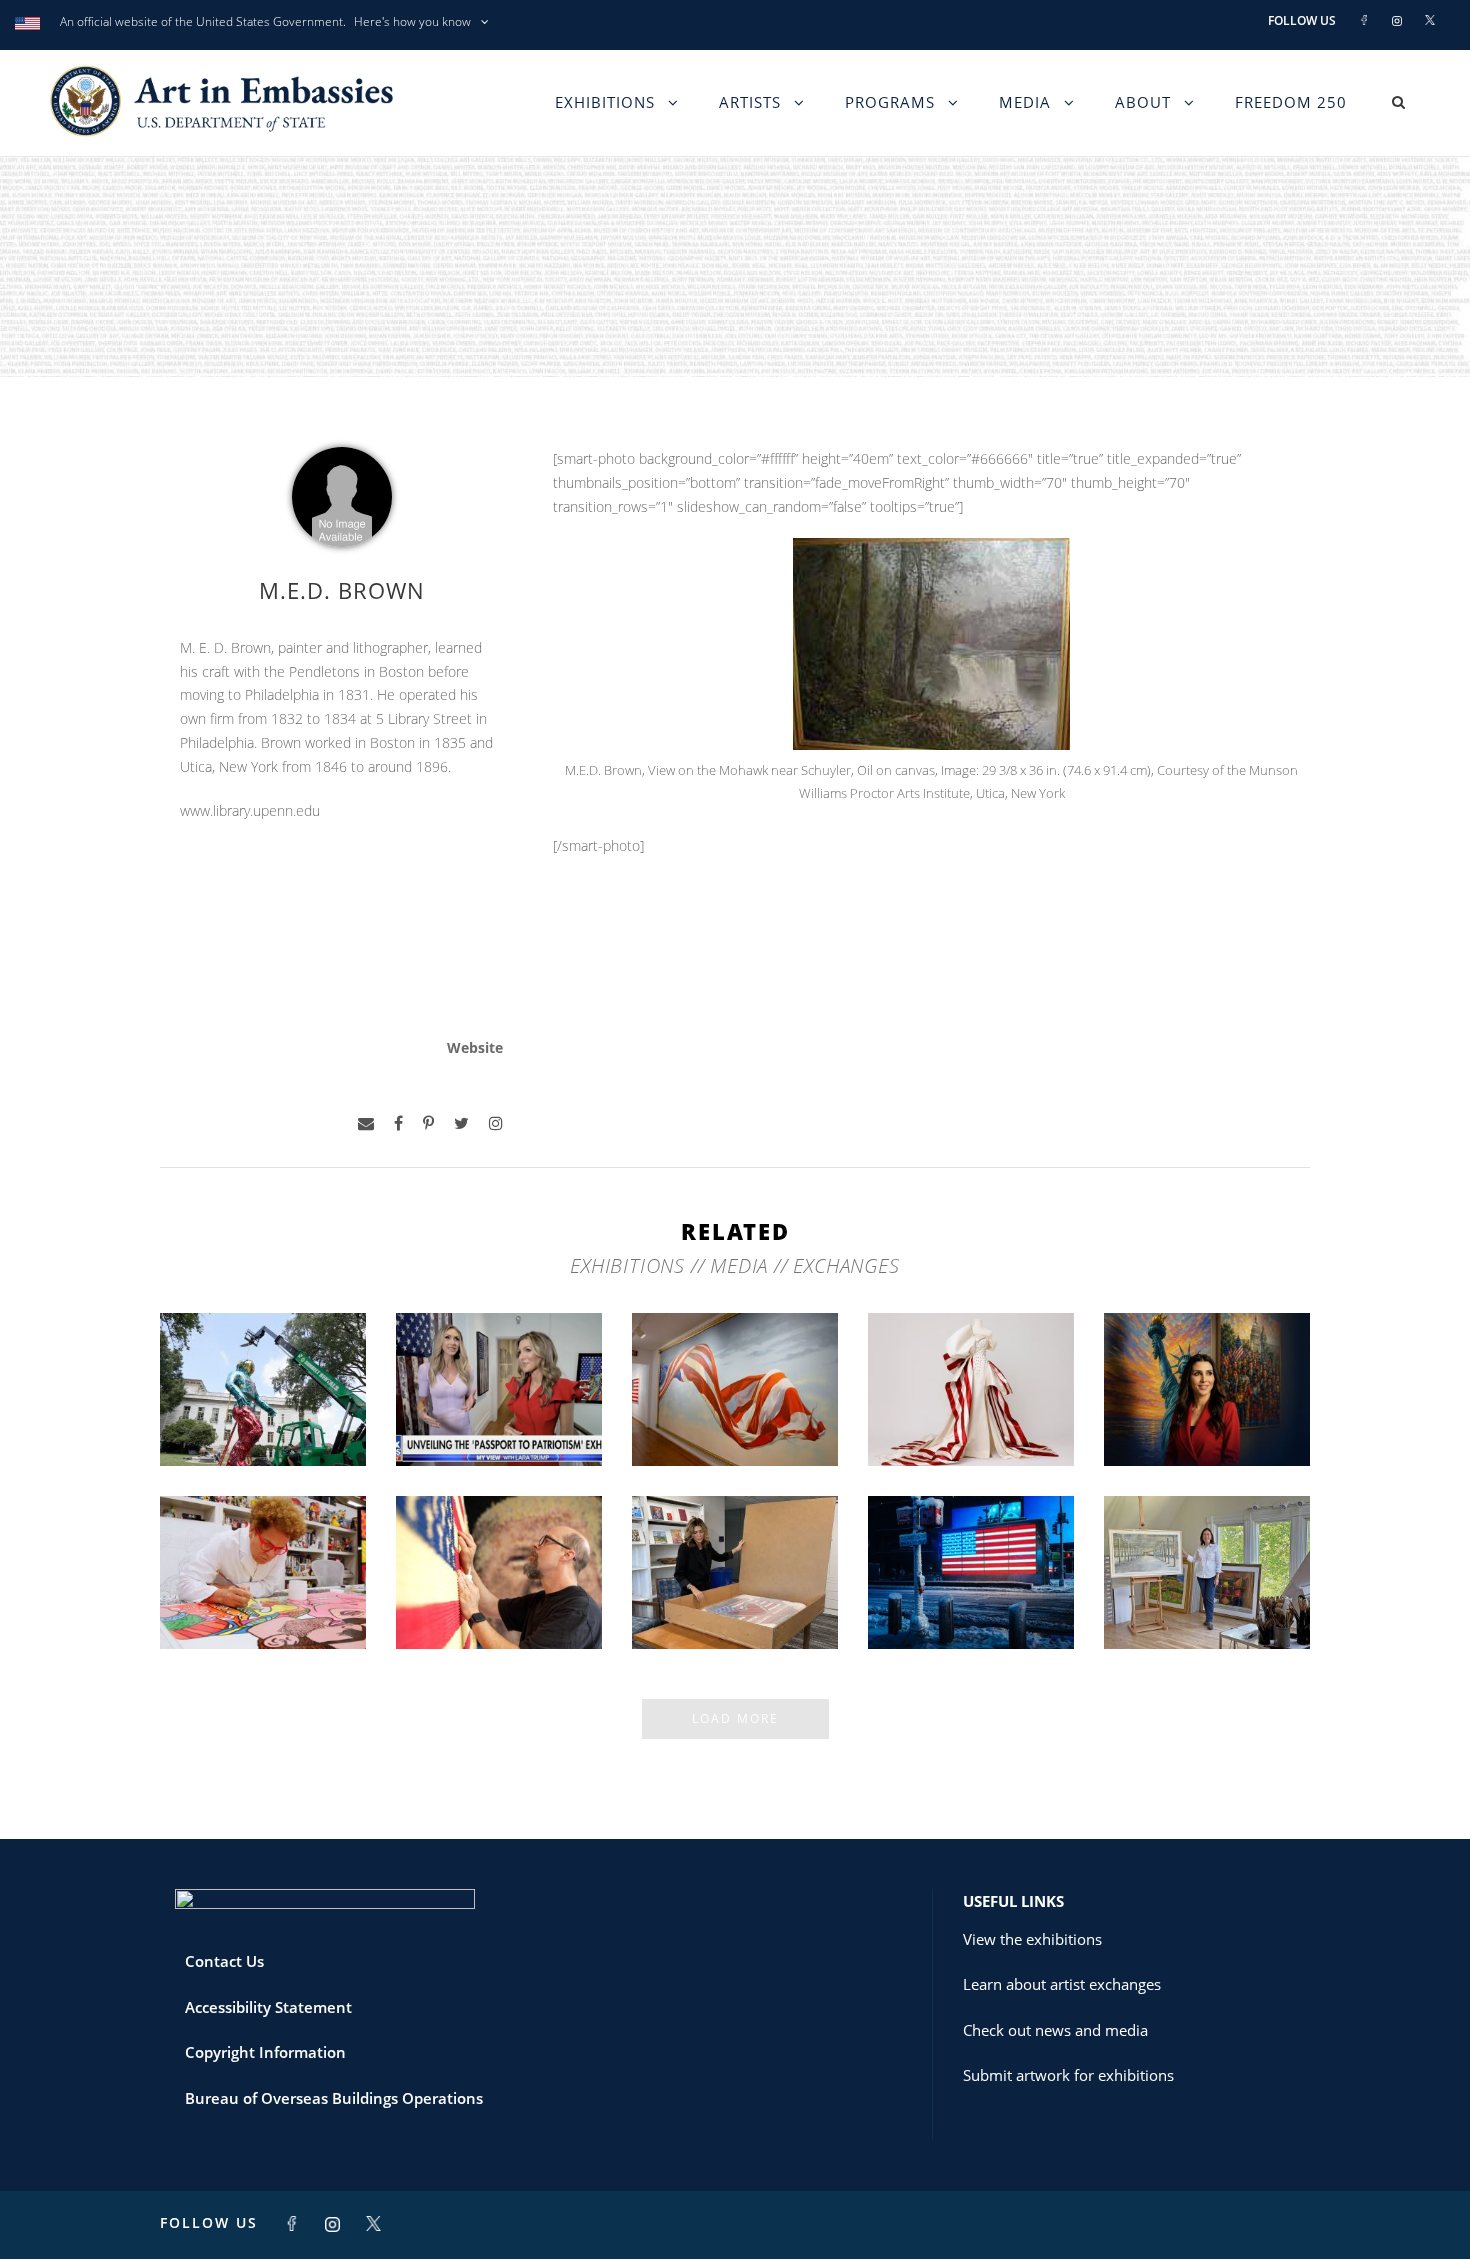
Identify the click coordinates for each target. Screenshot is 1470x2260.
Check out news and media (1055, 2030)
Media (1025, 102)
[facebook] (398, 1123)
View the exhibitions (1032, 1939)
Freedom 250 (1291, 102)
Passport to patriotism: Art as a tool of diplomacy (499, 1405)
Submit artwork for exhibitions (1068, 2075)
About (1143, 102)
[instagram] (496, 1123)
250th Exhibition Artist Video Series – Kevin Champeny (499, 1587)
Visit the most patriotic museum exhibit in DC (1207, 1413)
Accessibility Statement (268, 2007)
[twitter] (461, 1123)
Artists (750, 102)
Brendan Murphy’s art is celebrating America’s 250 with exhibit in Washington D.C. (263, 1388)
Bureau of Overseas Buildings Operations (334, 2098)
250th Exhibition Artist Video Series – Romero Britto (263, 1587)
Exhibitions (605, 102)
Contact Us (224, 1961)
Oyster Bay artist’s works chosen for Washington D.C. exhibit (1207, 1587)
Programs (890, 102)
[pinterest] (428, 1123)
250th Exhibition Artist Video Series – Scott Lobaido (735, 1405)
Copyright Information (265, 2052)
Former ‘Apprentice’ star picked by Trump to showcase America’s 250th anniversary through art (735, 1571)
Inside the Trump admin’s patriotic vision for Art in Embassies (971, 1405)
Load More (735, 1718)
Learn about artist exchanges (1062, 1984)
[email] (366, 1123)
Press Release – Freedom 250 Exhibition (971, 1596)
